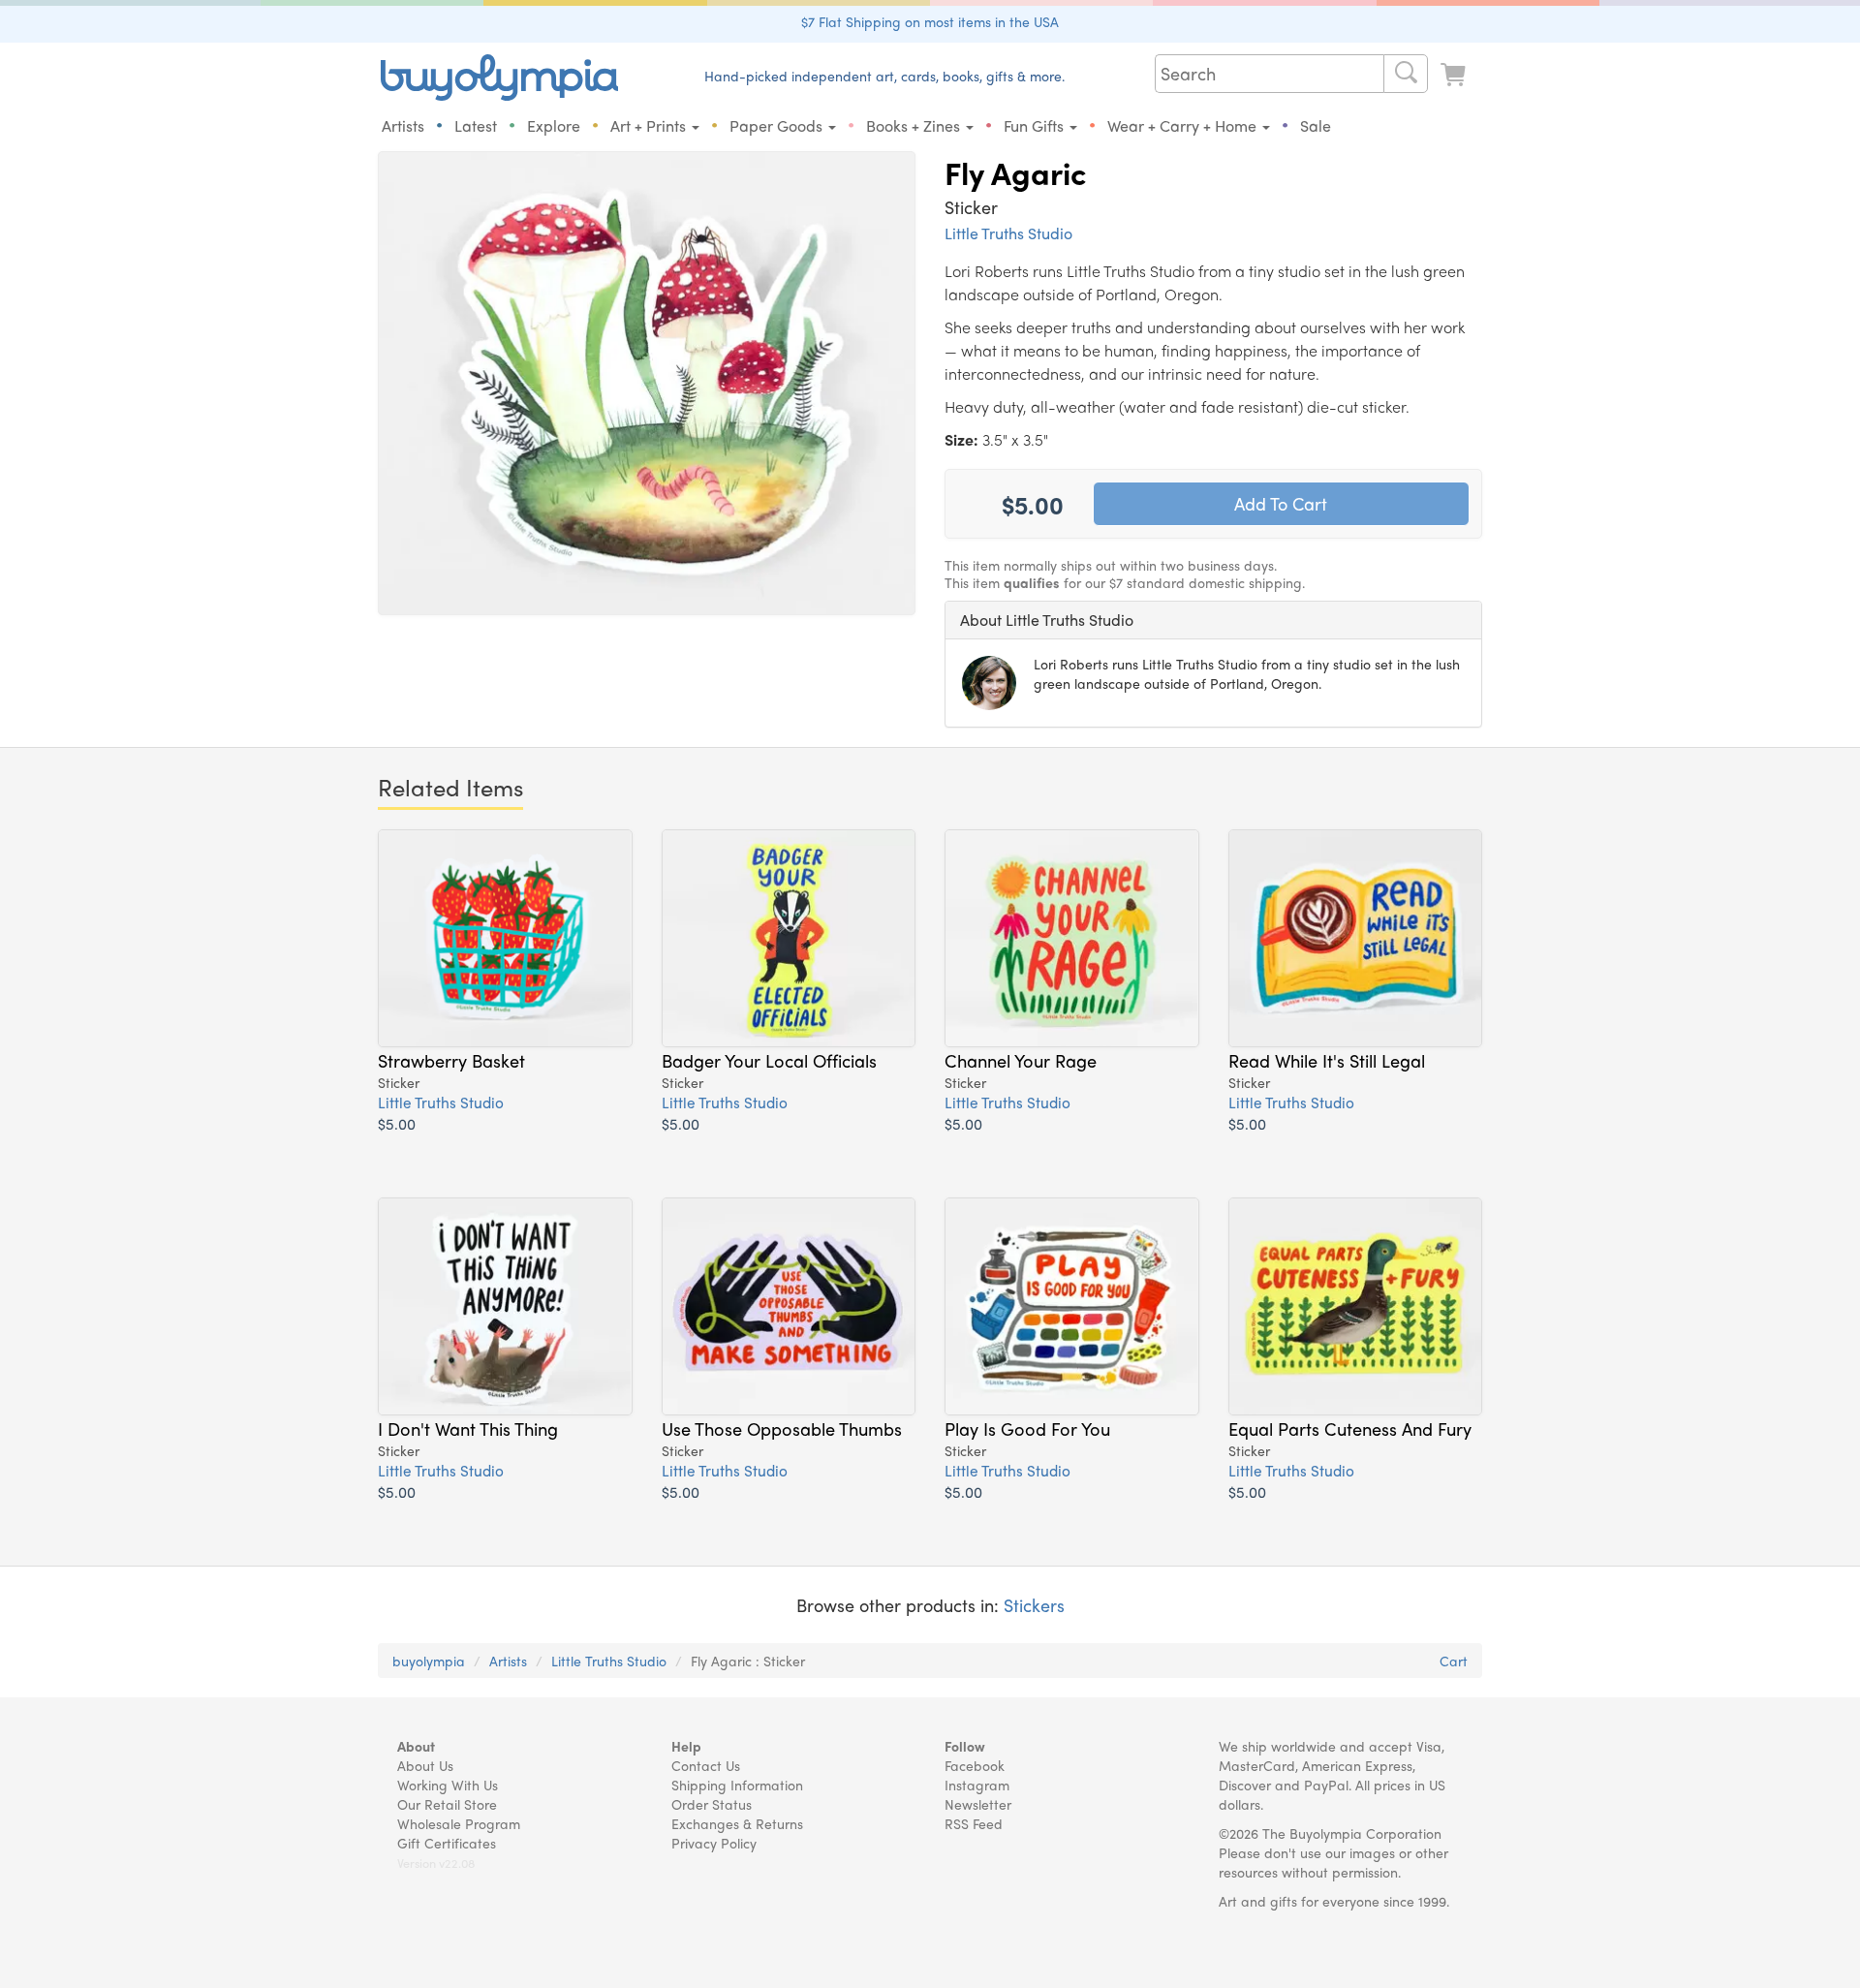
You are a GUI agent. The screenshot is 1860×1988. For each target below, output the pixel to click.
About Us (425, 1765)
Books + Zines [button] (915, 125)
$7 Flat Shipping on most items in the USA (930, 21)
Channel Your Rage (1021, 1060)
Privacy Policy (714, 1843)
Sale (1316, 125)
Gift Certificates (447, 1843)
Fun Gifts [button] (1036, 125)
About (416, 1746)
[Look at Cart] (1455, 75)
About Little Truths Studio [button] (1047, 620)
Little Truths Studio (1008, 233)
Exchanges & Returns (737, 1823)
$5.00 (397, 1123)
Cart (1454, 1661)
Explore (554, 125)
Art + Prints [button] (650, 125)
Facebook (975, 1765)
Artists (403, 125)
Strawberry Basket (451, 1060)
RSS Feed (974, 1823)
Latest (476, 125)
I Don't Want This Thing (468, 1428)
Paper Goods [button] (778, 125)
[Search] (1406, 74)
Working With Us (448, 1785)
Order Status (712, 1804)
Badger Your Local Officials (769, 1060)
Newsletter (978, 1804)
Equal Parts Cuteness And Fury (1350, 1428)
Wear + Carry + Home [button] (1184, 125)
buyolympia (429, 1661)
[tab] (1213, 620)
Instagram (977, 1785)
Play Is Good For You (1027, 1428)
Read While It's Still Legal (1327, 1060)
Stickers (1034, 1605)
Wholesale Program (459, 1823)
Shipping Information (737, 1785)
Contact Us (706, 1765)
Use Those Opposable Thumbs (782, 1428)
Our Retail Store (447, 1804)
